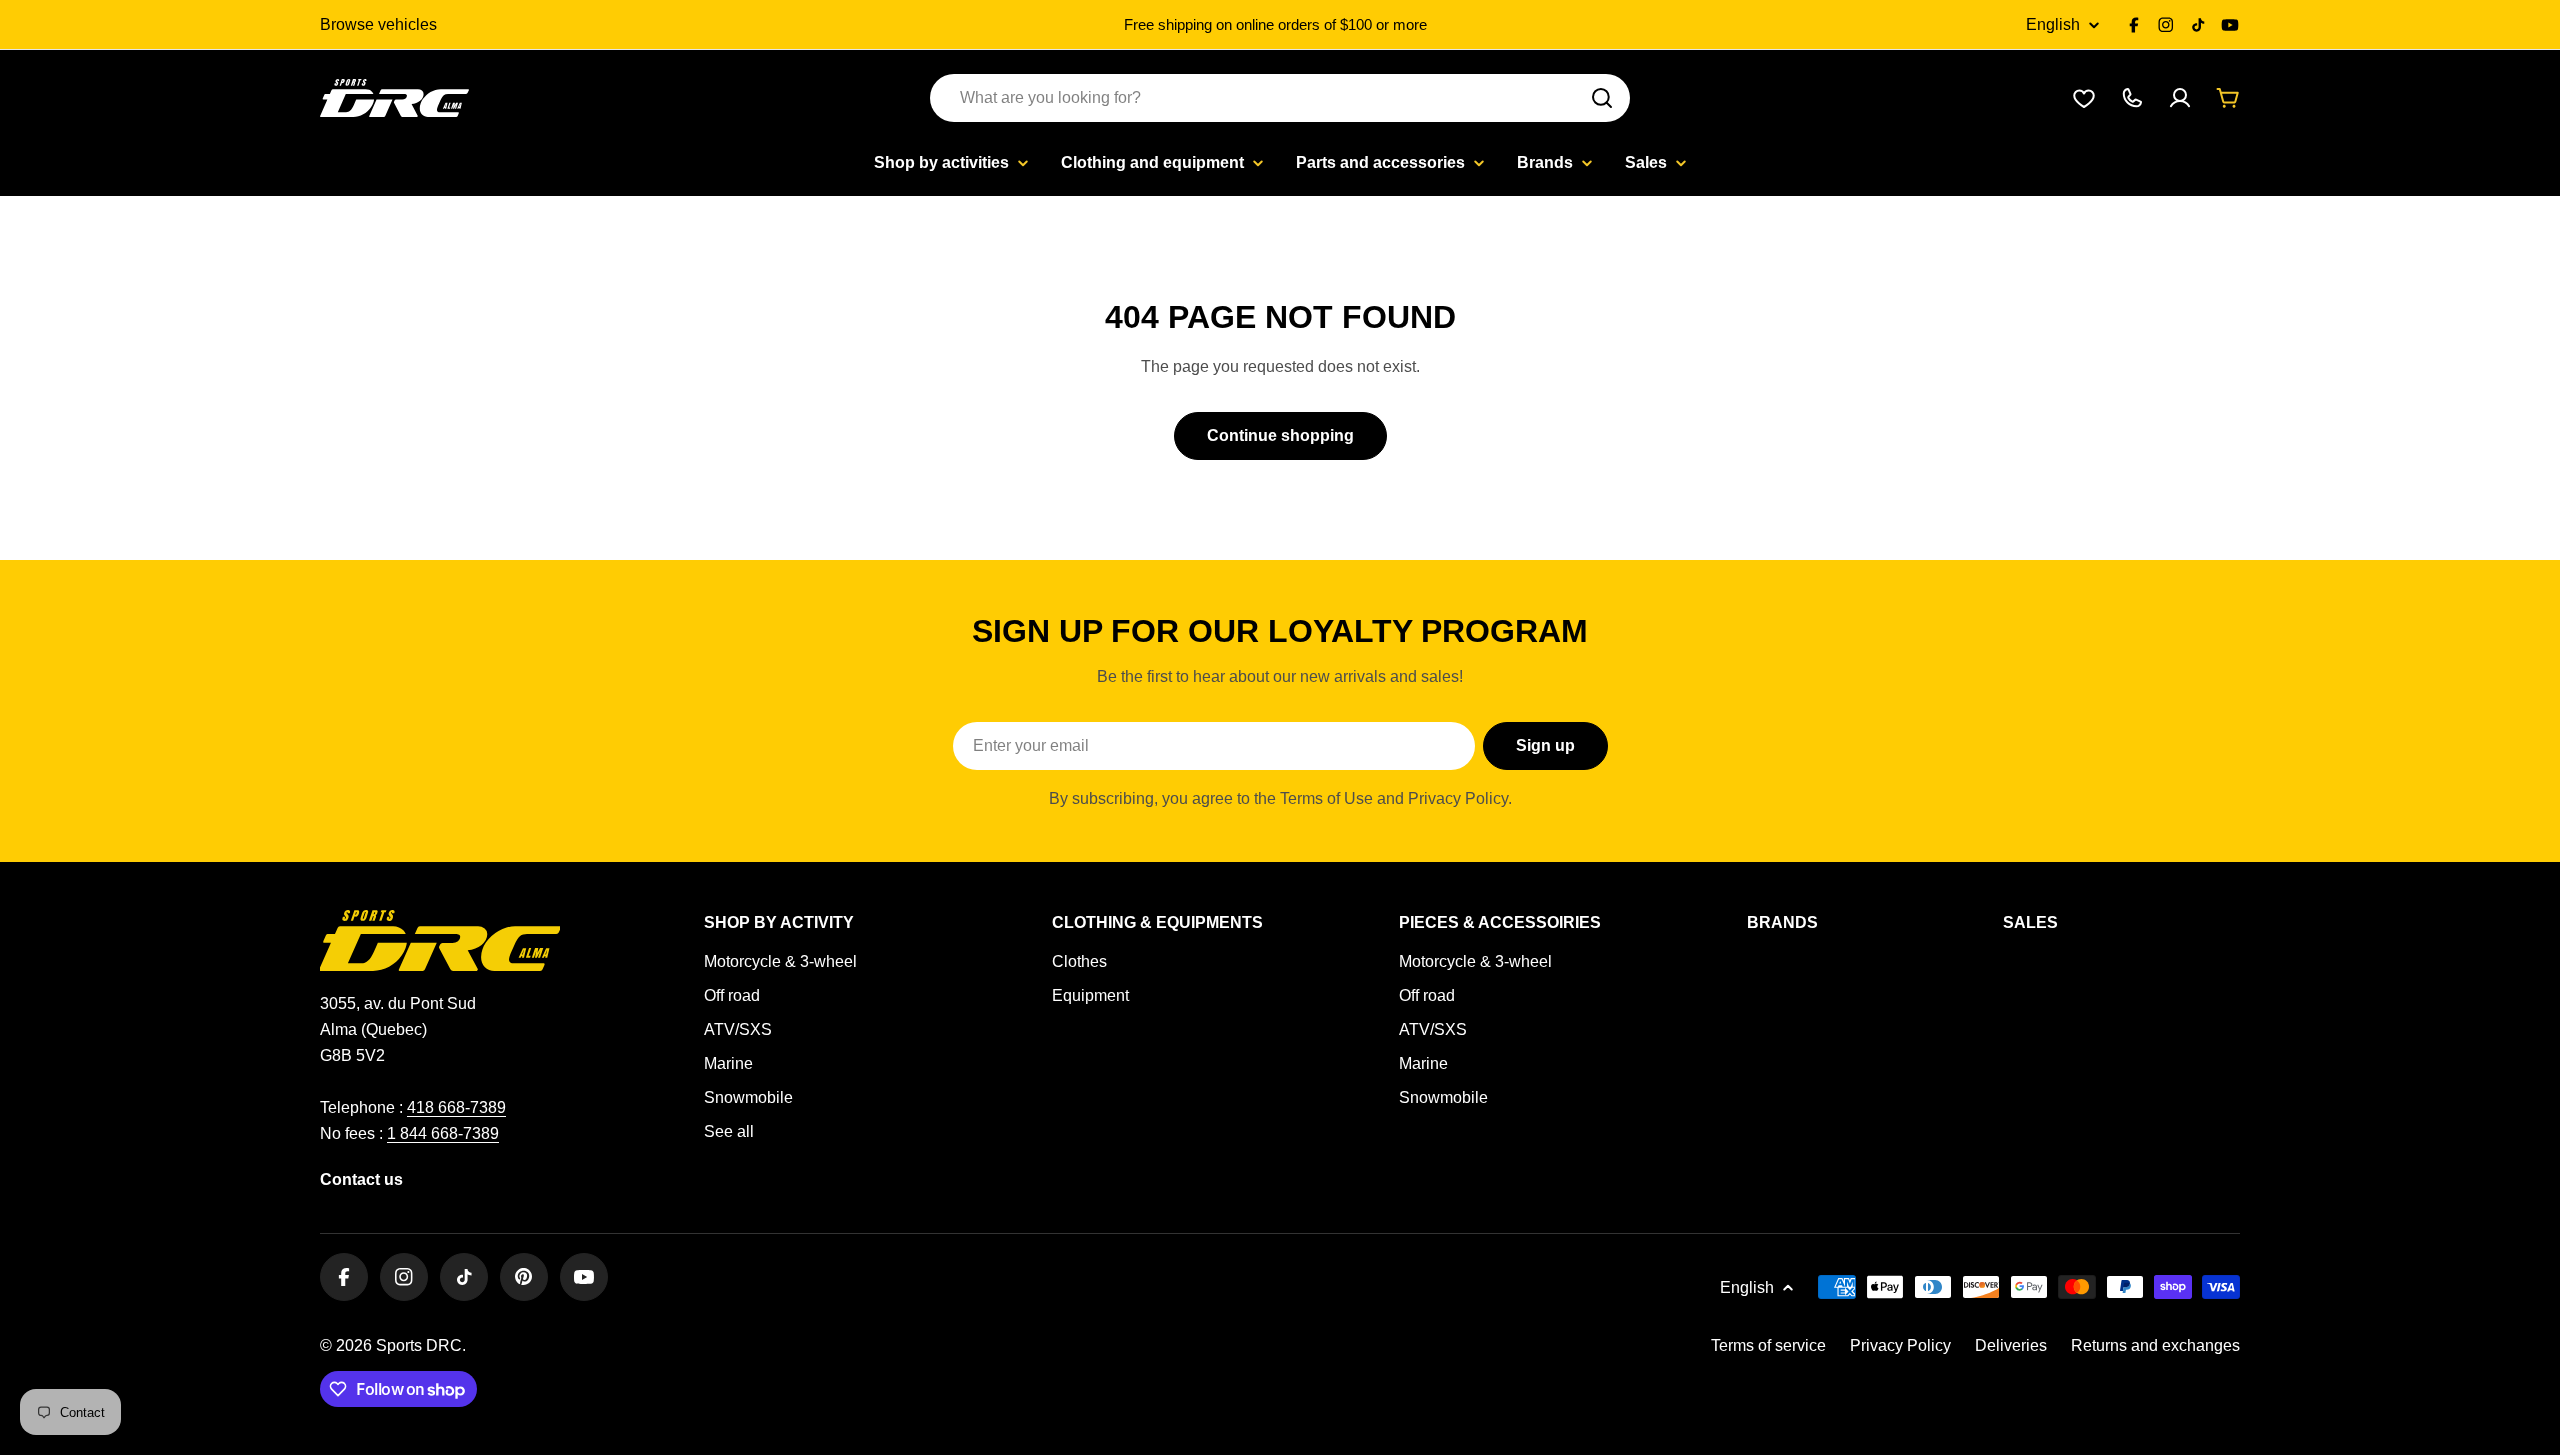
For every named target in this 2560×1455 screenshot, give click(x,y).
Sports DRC (419, 1345)
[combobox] (1280, 98)
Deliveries (2011, 1345)
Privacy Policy (1900, 1345)
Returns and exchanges (2155, 1345)
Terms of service (1768, 1345)
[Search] (1602, 98)
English (2053, 25)
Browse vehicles (378, 24)
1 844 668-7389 (443, 1133)
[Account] (2180, 98)
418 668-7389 (456, 1107)
